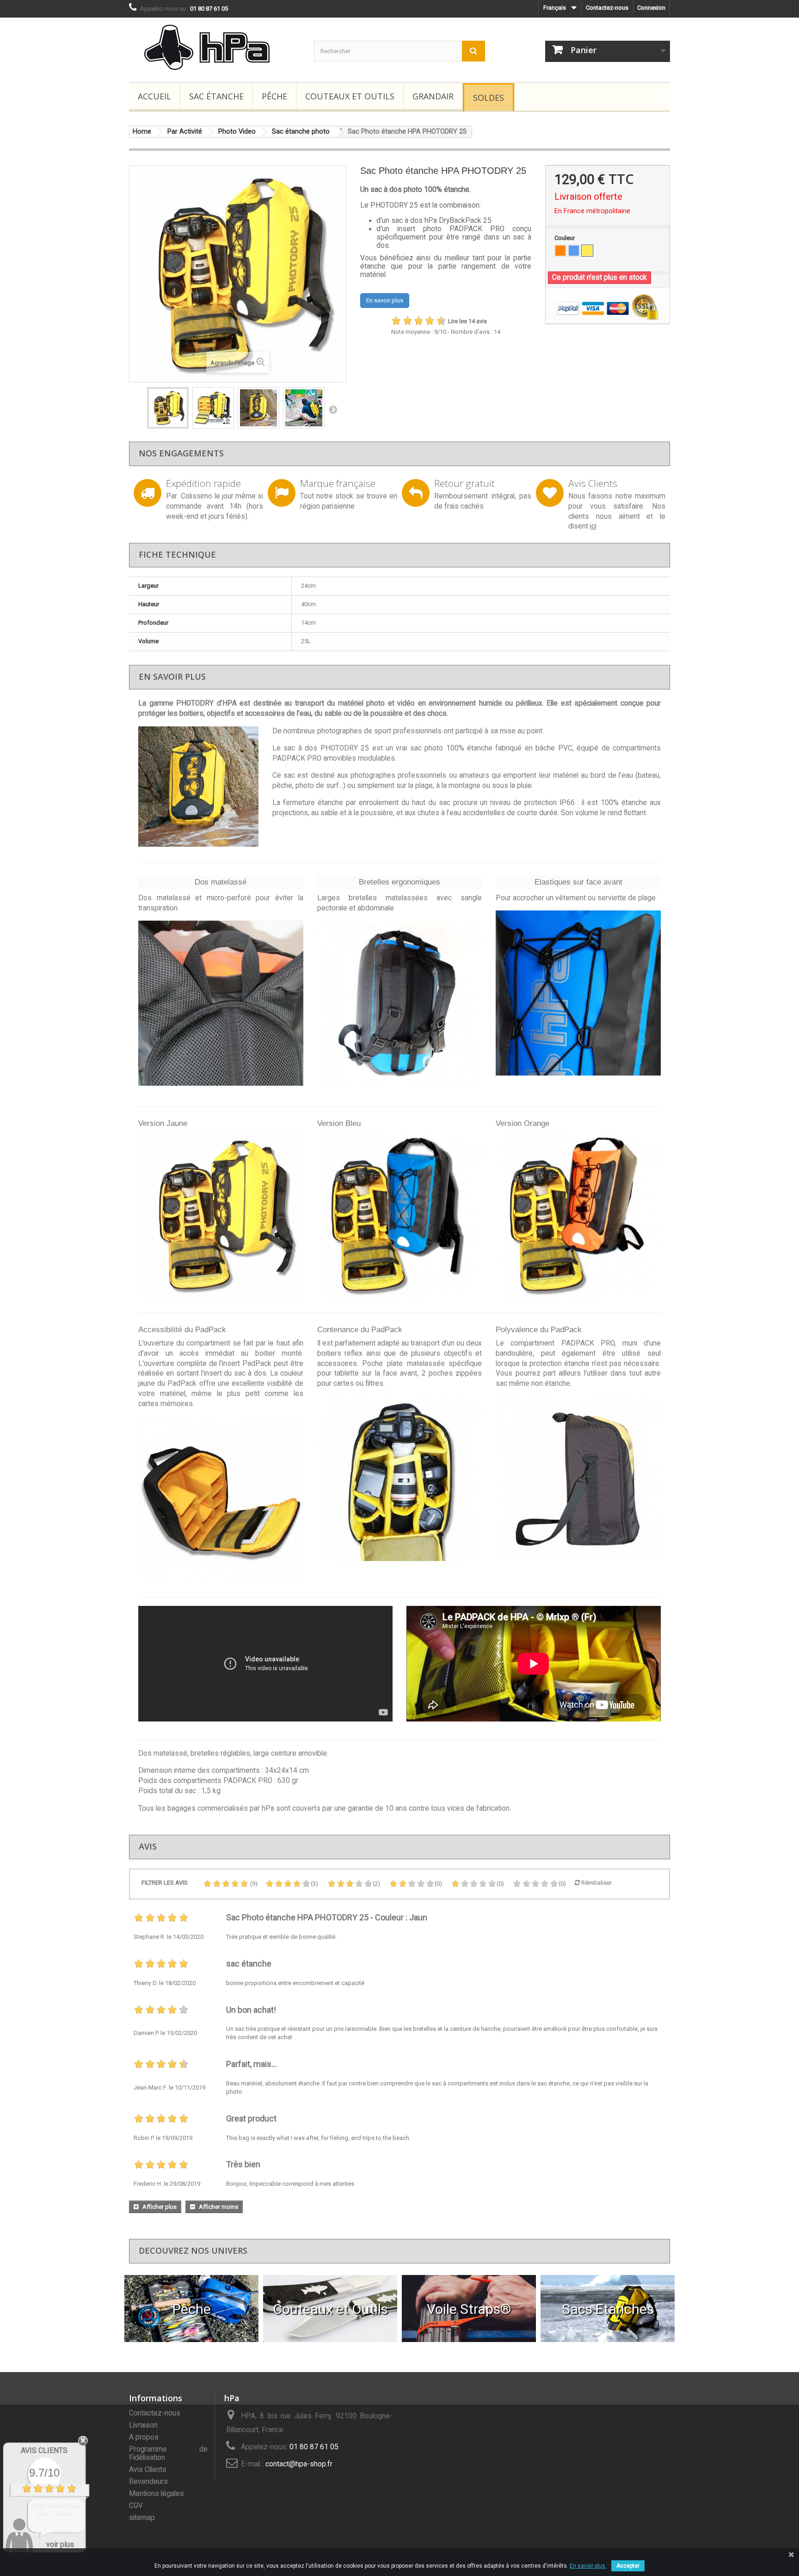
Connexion (651, 8)
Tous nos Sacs (608, 2309)
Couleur (565, 238)
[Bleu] (574, 251)
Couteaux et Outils (350, 96)
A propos (144, 2437)
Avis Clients (148, 2470)
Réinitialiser (596, 1883)
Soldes (489, 98)
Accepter (628, 2566)
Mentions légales (157, 2494)
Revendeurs (148, 2482)
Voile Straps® (469, 2309)
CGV (136, 2506)
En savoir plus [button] (385, 300)
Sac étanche (216, 96)
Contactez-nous (607, 8)
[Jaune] (587, 251)
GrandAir (433, 96)
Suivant (333, 409)
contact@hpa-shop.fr (299, 2464)
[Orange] (560, 251)
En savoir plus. (588, 2566)
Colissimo (197, 496)
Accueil (154, 96)
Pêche (274, 96)
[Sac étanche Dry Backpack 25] (221, 1003)
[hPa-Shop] (215, 47)
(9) (253, 1884)
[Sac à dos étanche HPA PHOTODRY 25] (168, 408)
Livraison (143, 2425)
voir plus (60, 2544)
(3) (314, 1884)
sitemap (142, 2518)
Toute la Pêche (192, 2309)
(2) (376, 1884)
